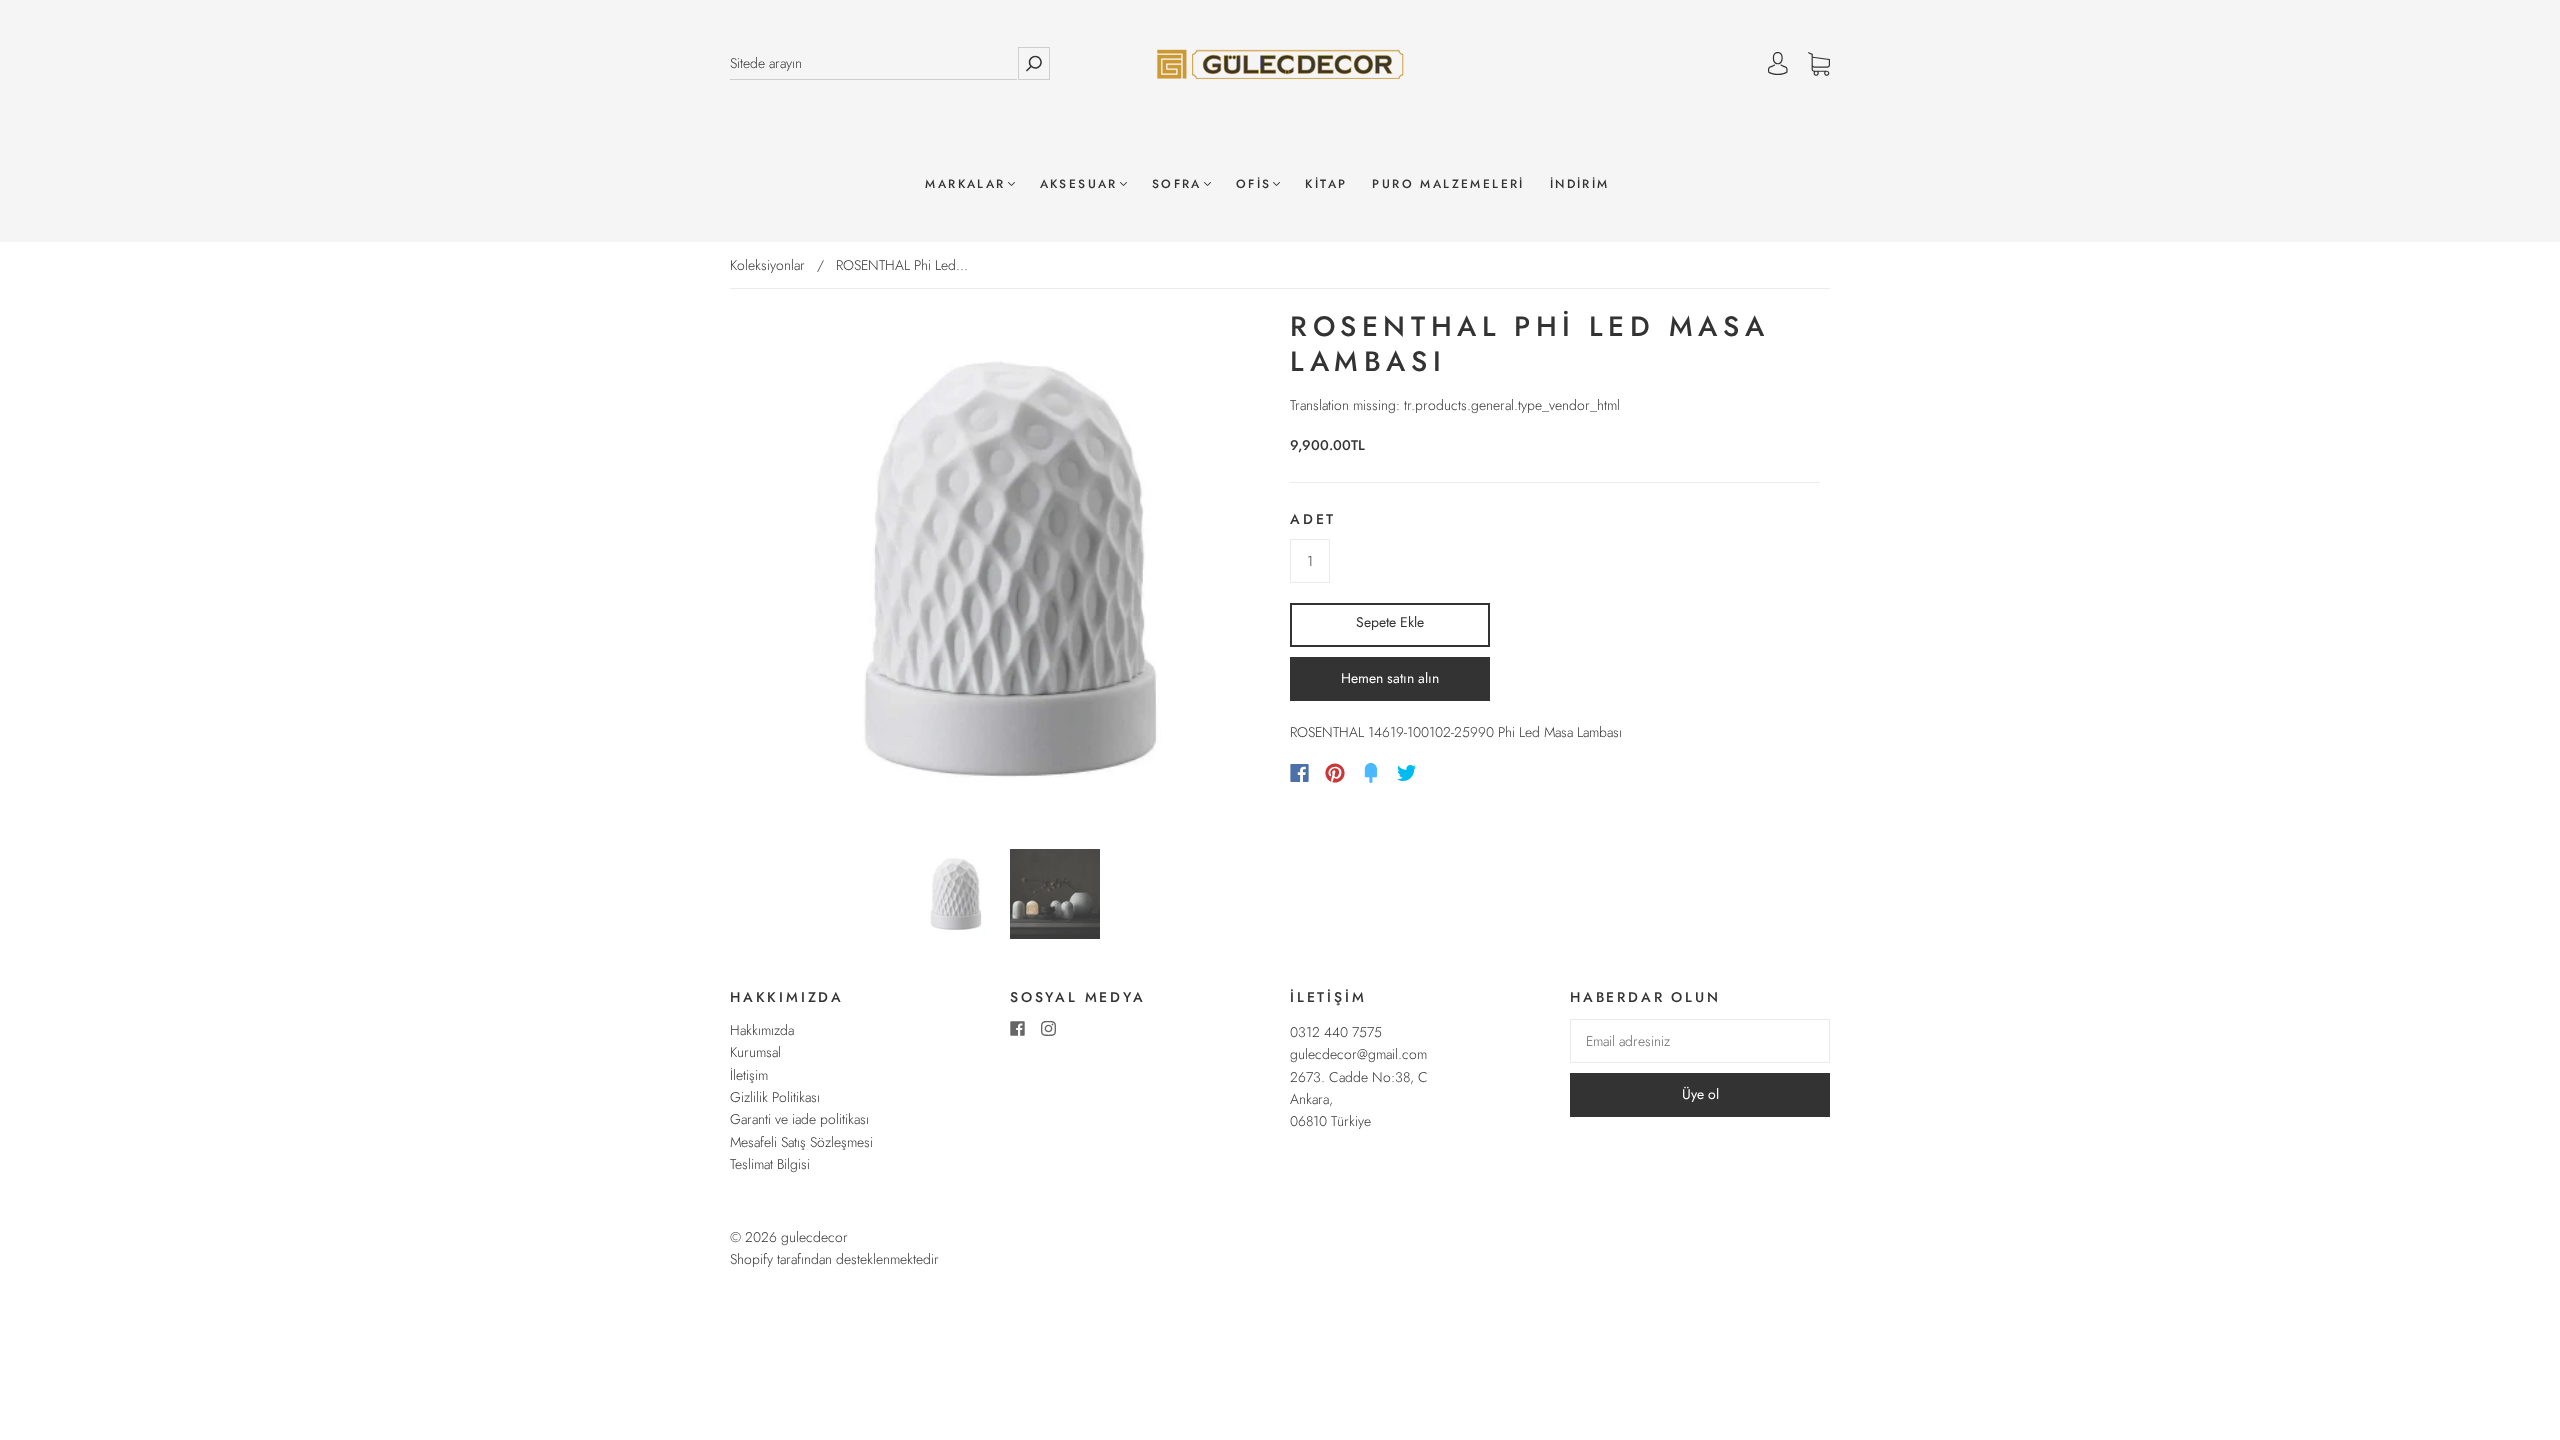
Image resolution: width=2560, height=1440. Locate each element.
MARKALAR (965, 184)
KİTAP (1326, 184)
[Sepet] (1819, 64)
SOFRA (1177, 184)
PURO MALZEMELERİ (1448, 184)
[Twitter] (1407, 773)
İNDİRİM (1580, 184)
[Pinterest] (1335, 773)
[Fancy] (1371, 773)
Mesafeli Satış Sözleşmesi (801, 1142)
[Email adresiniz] (1700, 1041)
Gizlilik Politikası (775, 1097)
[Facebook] (1299, 773)
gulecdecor (814, 1237)
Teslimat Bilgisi (770, 1164)
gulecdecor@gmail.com (1358, 1054)
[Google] (1448, 773)
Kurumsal (755, 1052)
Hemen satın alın (1390, 678)
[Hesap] (1778, 64)
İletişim (749, 1075)
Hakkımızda (762, 1030)
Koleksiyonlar (767, 265)
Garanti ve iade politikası (799, 1119)
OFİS (1254, 184)
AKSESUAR (1079, 184)
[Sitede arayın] (873, 63)
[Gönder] (1034, 63)
